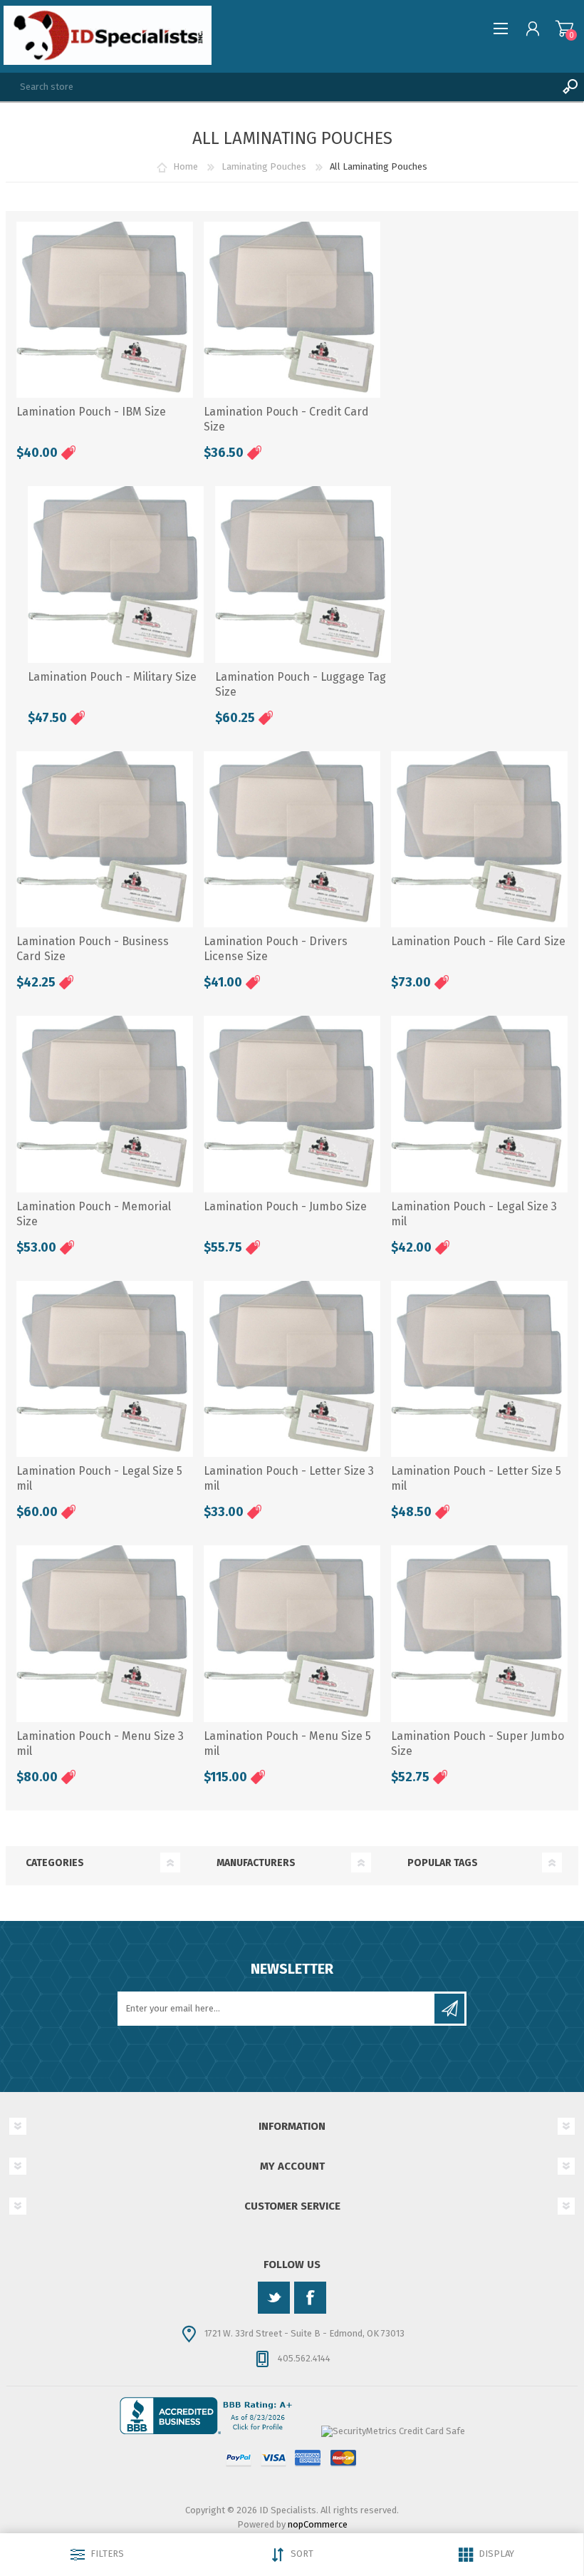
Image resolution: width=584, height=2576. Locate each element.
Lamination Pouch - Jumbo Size (285, 1206)
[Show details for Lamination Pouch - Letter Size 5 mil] (479, 1369)
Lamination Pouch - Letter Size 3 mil (289, 1478)
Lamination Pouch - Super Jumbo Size (478, 1743)
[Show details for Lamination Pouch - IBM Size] (105, 310)
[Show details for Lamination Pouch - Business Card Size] (105, 840)
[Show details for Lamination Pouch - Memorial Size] (105, 1104)
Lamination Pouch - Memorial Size (94, 1214)
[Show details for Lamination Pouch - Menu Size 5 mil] (292, 1634)
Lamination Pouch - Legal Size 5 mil (99, 1478)
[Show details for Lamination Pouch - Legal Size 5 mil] (105, 1369)
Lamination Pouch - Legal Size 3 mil (474, 1214)
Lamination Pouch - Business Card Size (93, 949)
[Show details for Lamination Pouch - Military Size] (116, 575)
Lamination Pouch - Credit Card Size (286, 419)
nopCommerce (318, 2524)
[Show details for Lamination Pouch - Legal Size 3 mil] (479, 1104)
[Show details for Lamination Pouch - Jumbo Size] (292, 1104)
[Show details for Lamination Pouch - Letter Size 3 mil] (292, 1369)
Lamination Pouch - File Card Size (478, 941)
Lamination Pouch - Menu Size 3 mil (100, 1743)
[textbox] (278, 87)
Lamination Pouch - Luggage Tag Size (301, 684)
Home (186, 166)
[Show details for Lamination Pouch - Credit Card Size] (292, 310)
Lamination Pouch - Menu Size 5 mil (287, 1743)
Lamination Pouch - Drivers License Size (276, 949)
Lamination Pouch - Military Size (112, 677)
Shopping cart (564, 29)
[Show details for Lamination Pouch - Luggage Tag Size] (303, 575)
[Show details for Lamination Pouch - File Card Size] (479, 840)
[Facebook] (310, 2298)
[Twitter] (274, 2298)
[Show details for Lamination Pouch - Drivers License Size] (292, 840)
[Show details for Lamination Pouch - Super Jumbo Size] (479, 1634)
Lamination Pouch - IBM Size (91, 412)
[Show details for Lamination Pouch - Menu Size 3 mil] (105, 1634)
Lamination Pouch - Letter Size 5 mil (476, 1478)
